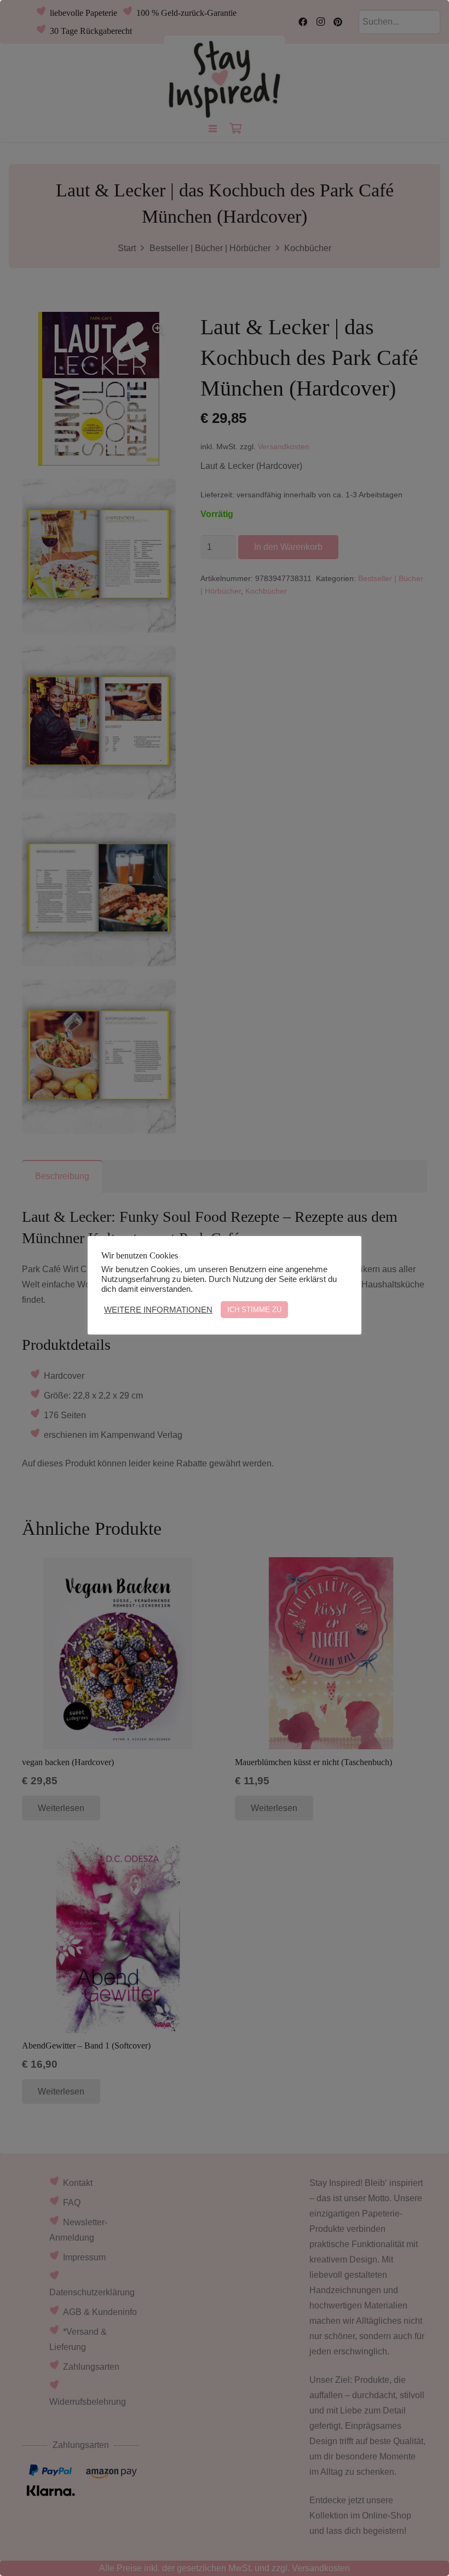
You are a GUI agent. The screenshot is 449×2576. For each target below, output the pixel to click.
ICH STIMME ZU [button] (254, 1310)
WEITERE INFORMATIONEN (158, 1310)
